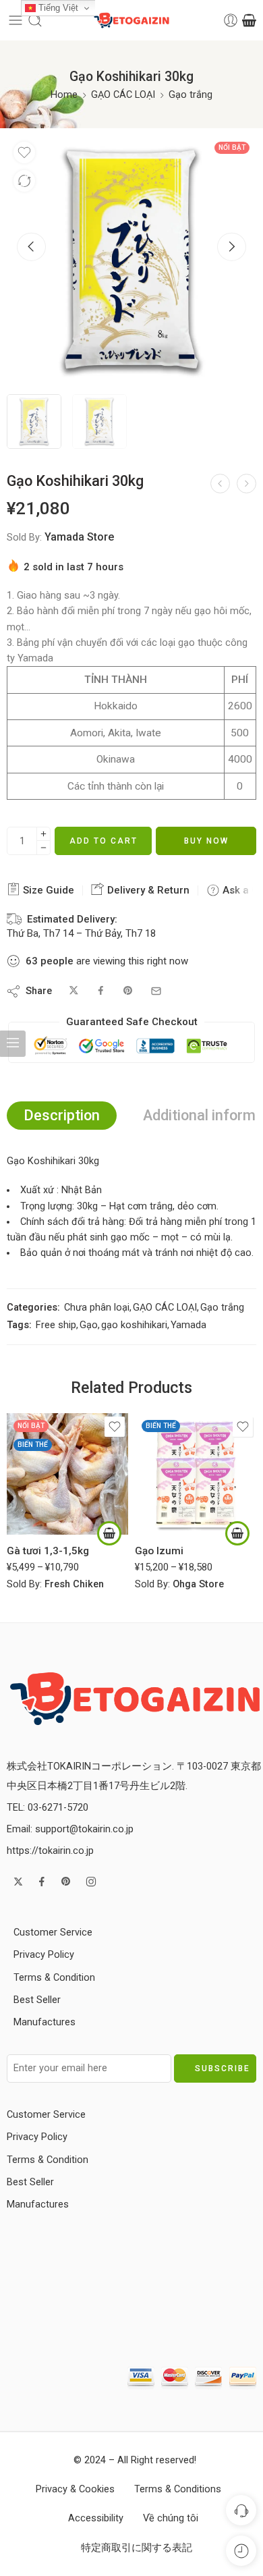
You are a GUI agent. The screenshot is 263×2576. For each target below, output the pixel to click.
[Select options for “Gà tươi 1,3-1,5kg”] (109, 1533)
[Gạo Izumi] (196, 1474)
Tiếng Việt (57, 8)
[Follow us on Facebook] (42, 1882)
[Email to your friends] (156, 991)
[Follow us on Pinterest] (66, 1882)
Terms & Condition (54, 1978)
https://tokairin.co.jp (50, 1851)
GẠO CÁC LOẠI (123, 95)
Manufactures (45, 2022)
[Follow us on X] (18, 1882)
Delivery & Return (147, 890)
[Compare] (24, 181)
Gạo (89, 1325)
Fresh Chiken (74, 1584)
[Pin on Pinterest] (128, 991)
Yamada (188, 1325)
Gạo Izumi (159, 1551)
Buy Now (206, 841)
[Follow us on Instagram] (91, 1882)
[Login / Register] (231, 20)
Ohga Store (198, 1584)
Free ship (56, 1325)
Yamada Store (79, 537)
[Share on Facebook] (101, 991)
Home (64, 95)
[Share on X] (74, 991)
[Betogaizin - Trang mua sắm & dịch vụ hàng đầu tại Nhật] (131, 21)
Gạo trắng (191, 95)
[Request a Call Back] (241, 2510)
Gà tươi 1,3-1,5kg (48, 1551)
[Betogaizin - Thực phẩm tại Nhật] (135, 1698)
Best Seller (37, 2000)
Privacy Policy (44, 1955)
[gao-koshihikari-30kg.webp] (131, 260)
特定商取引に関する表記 (137, 2548)
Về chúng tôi (171, 2518)
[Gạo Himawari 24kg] (246, 484)
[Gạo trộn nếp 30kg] (220, 484)
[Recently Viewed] (241, 2551)
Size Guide (47, 890)
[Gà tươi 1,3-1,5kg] (67, 1474)
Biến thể (33, 1445)
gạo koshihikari (134, 1325)
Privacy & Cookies (75, 2489)
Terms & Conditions (178, 2489)
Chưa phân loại (97, 1308)
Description (62, 1115)
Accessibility (96, 2518)
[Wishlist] (24, 153)
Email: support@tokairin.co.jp (70, 1829)
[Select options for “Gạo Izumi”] (237, 1533)
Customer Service (53, 1933)
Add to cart (104, 841)
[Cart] (249, 20)
